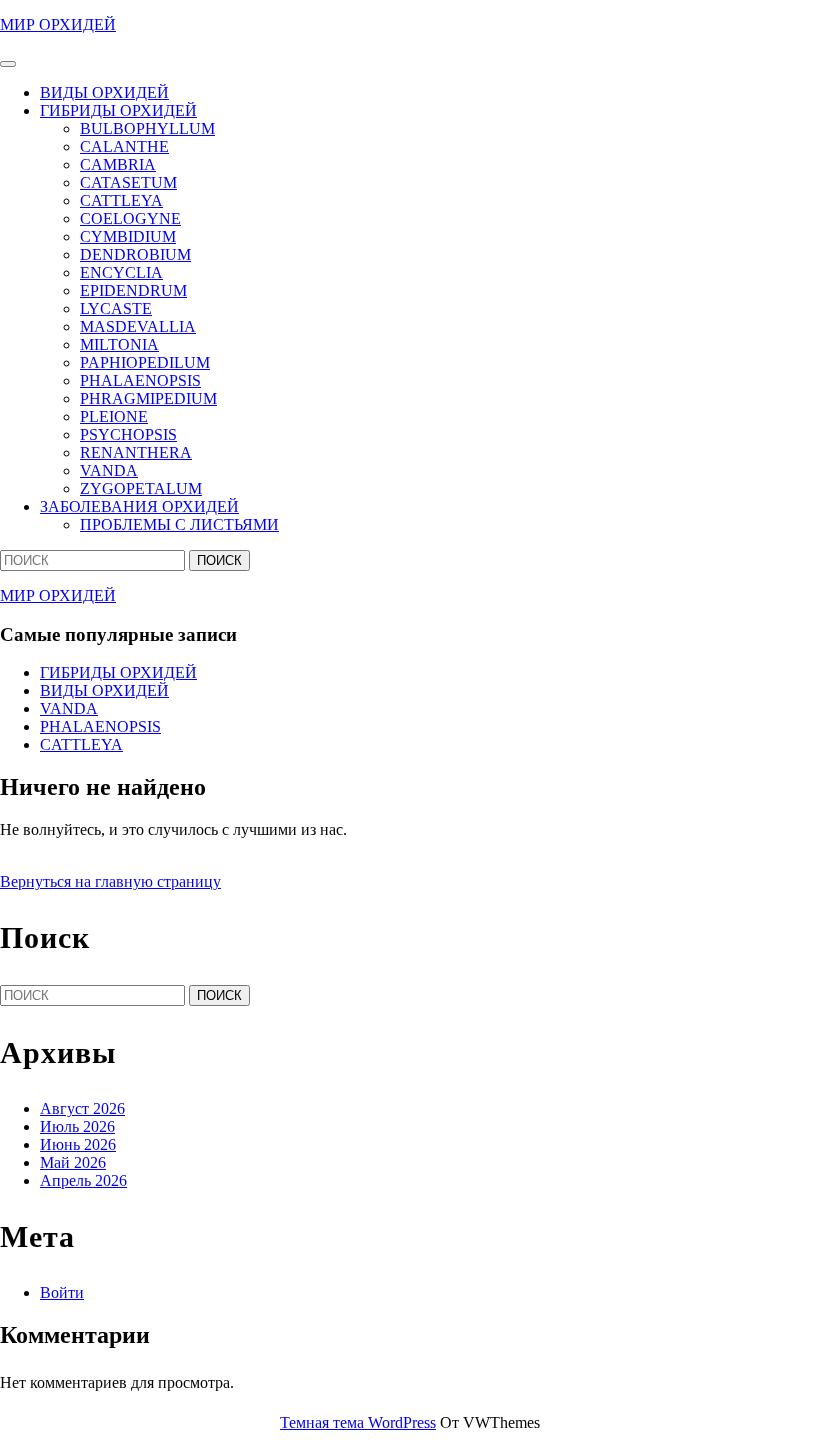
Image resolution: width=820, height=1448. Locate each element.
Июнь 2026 (78, 1144)
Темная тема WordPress (358, 1422)
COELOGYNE (130, 218)
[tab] (8, 64)
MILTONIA (119, 344)
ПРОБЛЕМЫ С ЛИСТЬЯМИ (179, 524)
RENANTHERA (136, 452)
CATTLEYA (121, 200)
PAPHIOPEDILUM (145, 362)
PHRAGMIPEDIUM (148, 398)
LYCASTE (116, 308)
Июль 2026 (77, 1126)
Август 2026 (82, 1108)
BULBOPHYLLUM (147, 128)
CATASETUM (128, 182)
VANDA (109, 470)
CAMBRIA (118, 164)
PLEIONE (114, 416)
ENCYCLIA (121, 272)
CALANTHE (124, 146)
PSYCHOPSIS (128, 434)
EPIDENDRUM (133, 290)
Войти (62, 1292)
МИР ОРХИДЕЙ (58, 24)
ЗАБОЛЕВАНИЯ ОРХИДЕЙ (139, 506)
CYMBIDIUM (128, 236)
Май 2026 (73, 1162)
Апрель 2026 (83, 1180)
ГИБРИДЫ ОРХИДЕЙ (118, 110)
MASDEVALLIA (138, 326)
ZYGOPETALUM (141, 488)
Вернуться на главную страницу (110, 881)
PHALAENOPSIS (140, 380)
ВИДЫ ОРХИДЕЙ (104, 92)
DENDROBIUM (135, 254)
